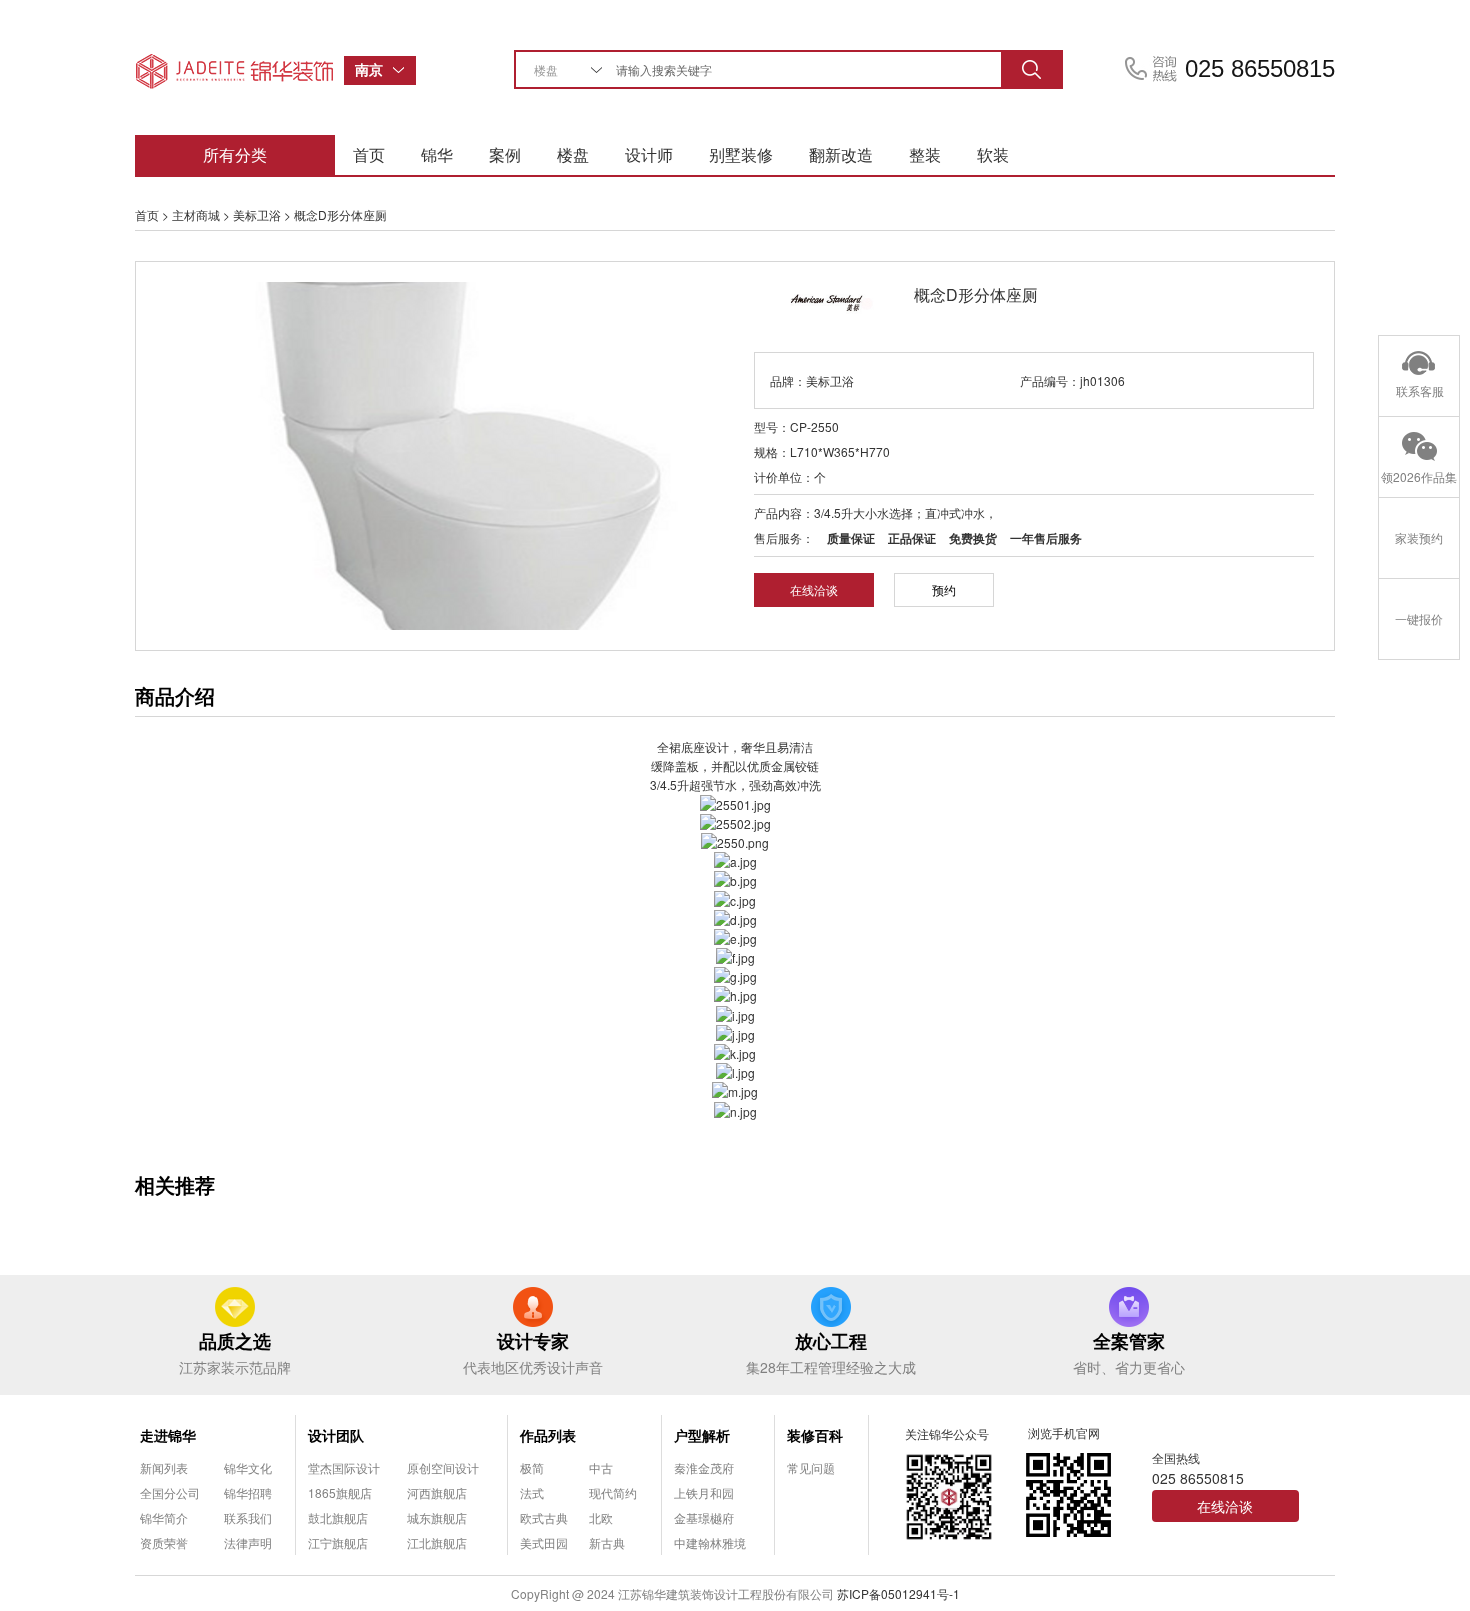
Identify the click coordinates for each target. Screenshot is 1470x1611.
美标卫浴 (257, 214)
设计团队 (336, 1435)
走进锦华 (168, 1435)
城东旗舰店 (437, 1517)
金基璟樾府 (704, 1517)
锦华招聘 (248, 1492)
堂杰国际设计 (344, 1467)
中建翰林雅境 (710, 1542)
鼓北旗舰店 (338, 1517)
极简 (532, 1467)
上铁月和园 (704, 1492)
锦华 (437, 154)
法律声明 (248, 1542)
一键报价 (1419, 618)
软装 (993, 154)
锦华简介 (164, 1517)
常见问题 (811, 1467)
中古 (601, 1467)
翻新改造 (841, 154)
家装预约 (1419, 537)
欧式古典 (544, 1517)
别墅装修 (741, 154)
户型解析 (702, 1435)
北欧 (601, 1517)
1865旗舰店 (340, 1492)
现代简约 (613, 1492)
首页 (369, 154)
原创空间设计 (443, 1467)
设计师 (649, 154)
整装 (925, 154)
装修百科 (815, 1435)
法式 (532, 1492)
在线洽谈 (814, 589)
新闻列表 (164, 1467)
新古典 (607, 1542)
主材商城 (196, 214)
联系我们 (248, 1517)
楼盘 (573, 154)
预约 (944, 589)
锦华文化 (248, 1467)
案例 (505, 154)
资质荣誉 (164, 1542)
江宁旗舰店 (338, 1542)
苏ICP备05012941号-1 (898, 1593)
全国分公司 (170, 1492)
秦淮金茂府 (704, 1467)
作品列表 (548, 1435)
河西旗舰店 (437, 1492)
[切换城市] (404, 70)
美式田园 (544, 1542)
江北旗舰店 (437, 1542)
